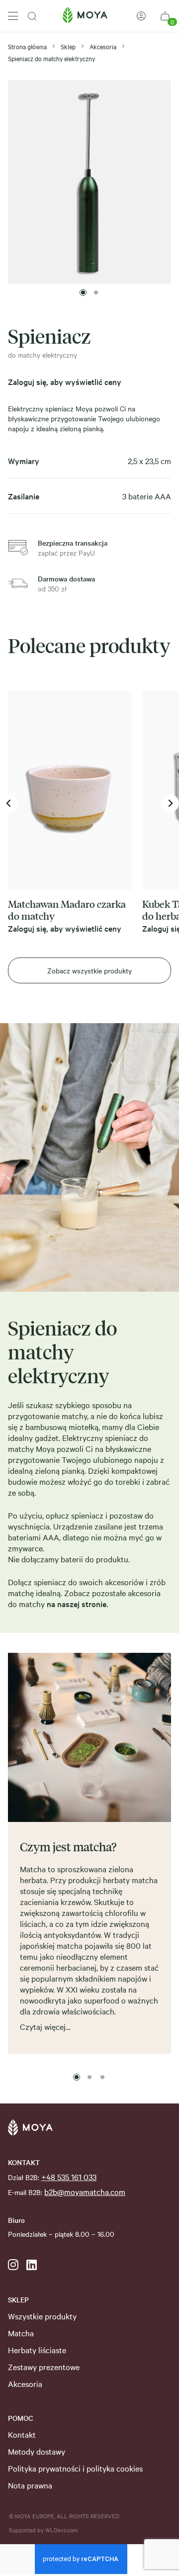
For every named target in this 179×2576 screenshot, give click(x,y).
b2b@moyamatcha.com (85, 2192)
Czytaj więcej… (45, 2026)
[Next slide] (170, 803)
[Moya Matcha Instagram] (13, 2265)
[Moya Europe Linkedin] (32, 2265)
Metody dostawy (37, 2451)
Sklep (68, 46)
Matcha (21, 2333)
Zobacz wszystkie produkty (89, 970)
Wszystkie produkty (42, 2316)
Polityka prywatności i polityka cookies (75, 2468)
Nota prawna (30, 2485)
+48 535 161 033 (69, 2177)
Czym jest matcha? (68, 1846)
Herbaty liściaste (37, 2350)
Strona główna (27, 46)
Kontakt (22, 2434)
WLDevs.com (61, 2530)
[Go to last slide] (9, 803)
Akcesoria (103, 46)
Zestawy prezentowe (44, 2367)
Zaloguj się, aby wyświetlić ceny (65, 382)
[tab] (83, 292)
